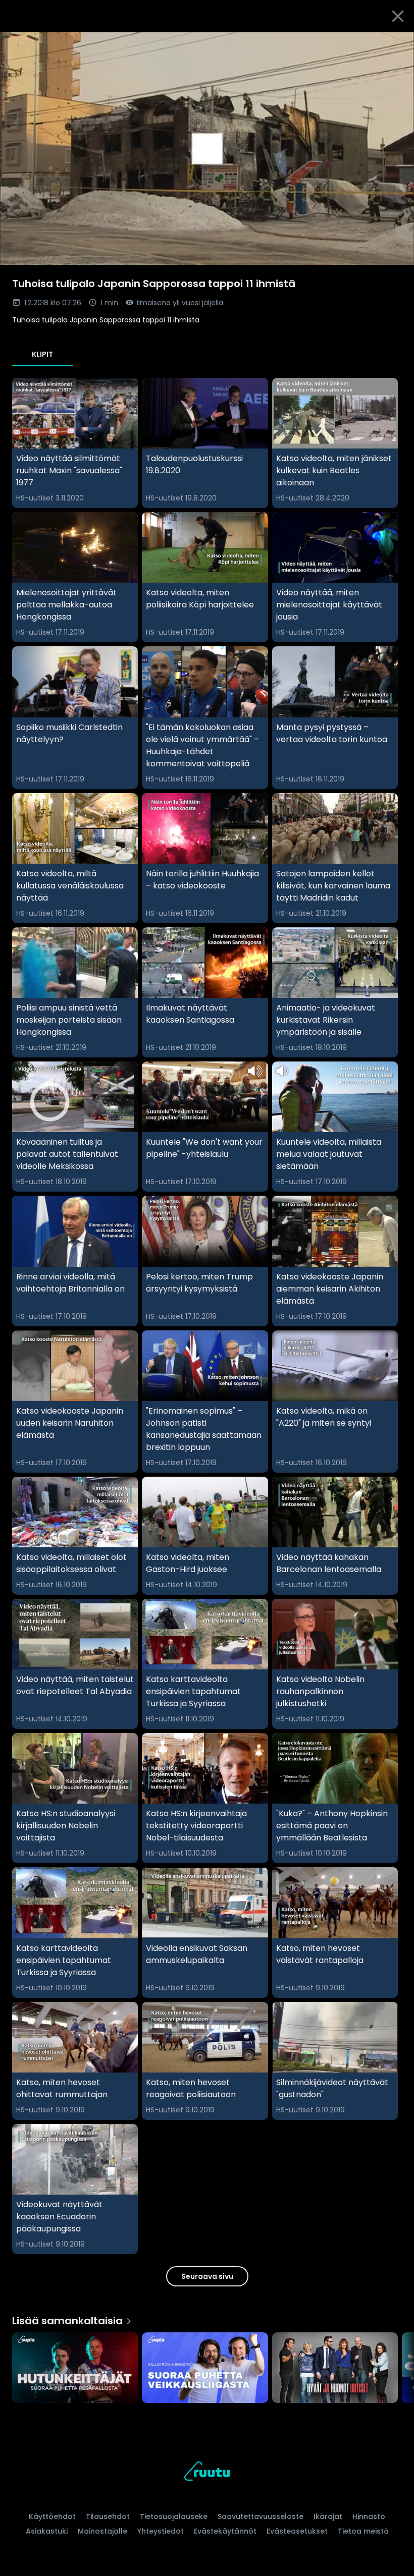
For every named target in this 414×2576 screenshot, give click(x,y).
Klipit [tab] (42, 354)
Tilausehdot (108, 2516)
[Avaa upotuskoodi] (395, 44)
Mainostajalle (102, 2531)
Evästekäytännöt (225, 2531)
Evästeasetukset (297, 2531)
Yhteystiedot (161, 2531)
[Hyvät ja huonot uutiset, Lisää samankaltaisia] (335, 2369)
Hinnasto (369, 2516)
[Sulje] (398, 16)
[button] (207, 149)
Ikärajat (328, 2516)
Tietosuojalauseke (174, 2516)
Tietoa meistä (363, 2531)
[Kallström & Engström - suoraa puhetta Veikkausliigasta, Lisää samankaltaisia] (205, 2369)
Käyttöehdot (52, 2516)
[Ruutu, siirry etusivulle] (207, 2473)
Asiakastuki (47, 2531)
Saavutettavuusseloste (261, 2516)
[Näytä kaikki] (207, 2365)
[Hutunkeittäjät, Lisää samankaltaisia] (75, 2369)
